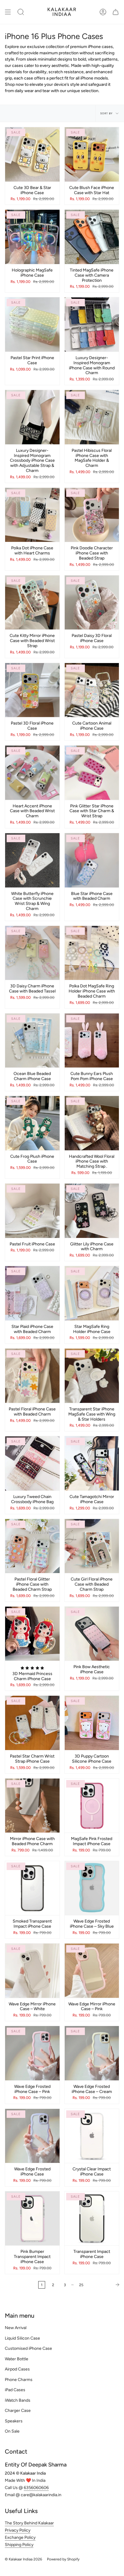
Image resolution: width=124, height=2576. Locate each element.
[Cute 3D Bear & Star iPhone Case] (32, 154)
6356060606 (36, 2488)
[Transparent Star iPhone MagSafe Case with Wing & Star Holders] (92, 1376)
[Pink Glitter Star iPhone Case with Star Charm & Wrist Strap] (92, 773)
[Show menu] (8, 12)
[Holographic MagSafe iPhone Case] (32, 237)
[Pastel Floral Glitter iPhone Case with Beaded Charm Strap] (32, 1546)
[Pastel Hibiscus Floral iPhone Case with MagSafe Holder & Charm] (92, 417)
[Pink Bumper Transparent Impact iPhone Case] (32, 2219)
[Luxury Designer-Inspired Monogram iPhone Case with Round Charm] (92, 324)
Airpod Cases (17, 2369)
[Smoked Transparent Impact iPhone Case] (32, 1888)
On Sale (12, 2431)
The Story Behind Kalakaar (29, 2523)
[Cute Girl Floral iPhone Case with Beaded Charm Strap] (92, 1546)
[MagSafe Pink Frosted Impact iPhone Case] (92, 1806)
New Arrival (16, 2328)
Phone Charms (19, 2380)
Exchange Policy (20, 2537)
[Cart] (116, 12)
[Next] (105, 2285)
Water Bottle (17, 2359)
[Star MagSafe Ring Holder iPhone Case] (92, 1293)
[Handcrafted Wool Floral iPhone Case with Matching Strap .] (92, 1123)
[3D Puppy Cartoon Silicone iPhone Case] (92, 1723)
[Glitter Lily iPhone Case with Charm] (92, 1211)
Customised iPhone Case (28, 2348)
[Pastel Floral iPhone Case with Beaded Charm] (32, 1376)
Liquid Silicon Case (22, 2338)
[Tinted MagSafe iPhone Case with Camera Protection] (92, 237)
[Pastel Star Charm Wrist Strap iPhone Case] (32, 1723)
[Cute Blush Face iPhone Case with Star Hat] (92, 154)
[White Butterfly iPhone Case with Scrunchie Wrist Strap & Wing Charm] (32, 860)
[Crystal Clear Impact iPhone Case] (92, 2136)
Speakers (14, 2421)
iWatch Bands (18, 2400)
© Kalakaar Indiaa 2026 (23, 2559)
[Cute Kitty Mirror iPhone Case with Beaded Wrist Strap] (32, 603)
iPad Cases (15, 2390)
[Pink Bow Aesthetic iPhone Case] (92, 1634)
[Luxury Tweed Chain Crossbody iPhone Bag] (32, 1463)
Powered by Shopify (63, 2559)
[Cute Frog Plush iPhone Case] (32, 1123)
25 (81, 2285)
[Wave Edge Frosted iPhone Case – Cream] (92, 2053)
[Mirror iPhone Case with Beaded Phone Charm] (32, 1806)
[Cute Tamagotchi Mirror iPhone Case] (92, 1463)
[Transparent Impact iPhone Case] (92, 2219)
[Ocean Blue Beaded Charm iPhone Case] (32, 1041)
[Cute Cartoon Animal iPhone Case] (92, 690)
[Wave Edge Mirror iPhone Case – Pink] (92, 1971)
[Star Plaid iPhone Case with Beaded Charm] (32, 1293)
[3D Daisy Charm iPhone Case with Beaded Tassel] (32, 953)
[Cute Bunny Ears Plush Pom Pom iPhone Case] (92, 1041)
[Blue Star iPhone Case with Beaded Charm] (92, 860)
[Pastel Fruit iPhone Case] (32, 1211)
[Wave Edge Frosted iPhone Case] (32, 2136)
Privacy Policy (18, 2530)
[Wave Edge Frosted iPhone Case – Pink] (32, 2053)
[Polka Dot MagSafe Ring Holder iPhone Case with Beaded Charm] (92, 953)
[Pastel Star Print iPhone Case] (32, 324)
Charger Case (18, 2411)
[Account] (103, 12)
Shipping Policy (19, 2545)
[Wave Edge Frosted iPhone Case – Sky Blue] (92, 1888)
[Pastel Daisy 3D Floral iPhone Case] (92, 603)
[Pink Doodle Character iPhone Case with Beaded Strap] (92, 515)
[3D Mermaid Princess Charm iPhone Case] (32, 1634)
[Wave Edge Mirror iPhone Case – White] (32, 1971)
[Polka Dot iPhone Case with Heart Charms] (32, 515)
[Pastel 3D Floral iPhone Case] (32, 690)
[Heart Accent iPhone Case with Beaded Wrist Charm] (32, 773)
